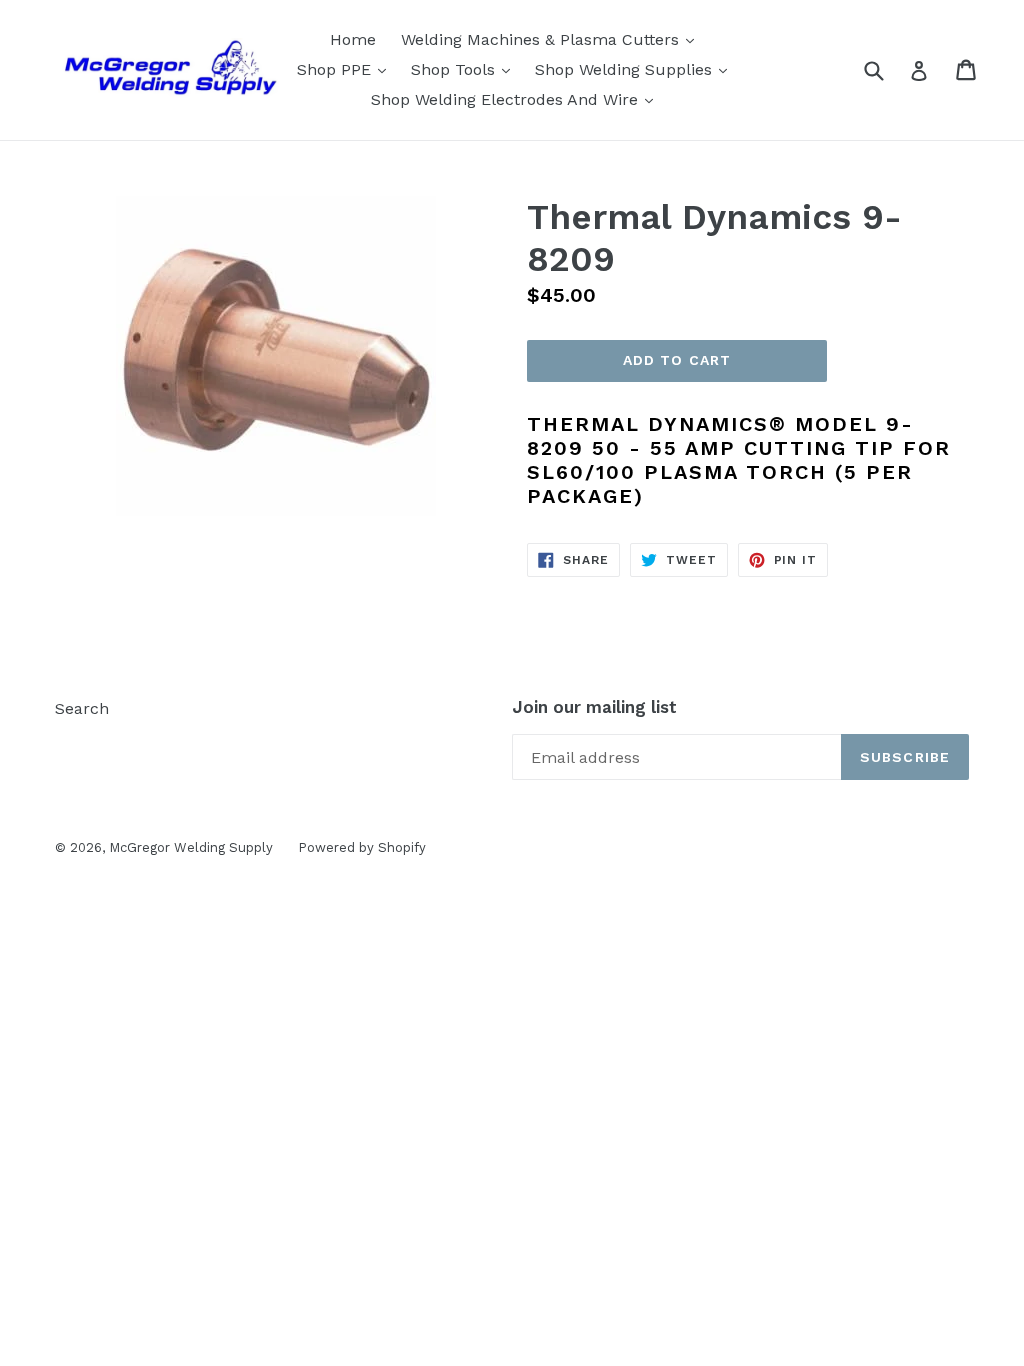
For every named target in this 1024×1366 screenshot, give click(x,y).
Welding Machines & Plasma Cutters (552, 39)
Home (353, 39)
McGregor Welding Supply (191, 847)
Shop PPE (346, 69)
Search (82, 708)
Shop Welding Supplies (636, 69)
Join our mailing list (594, 707)
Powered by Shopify (362, 847)
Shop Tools (465, 69)
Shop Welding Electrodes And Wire (517, 99)
